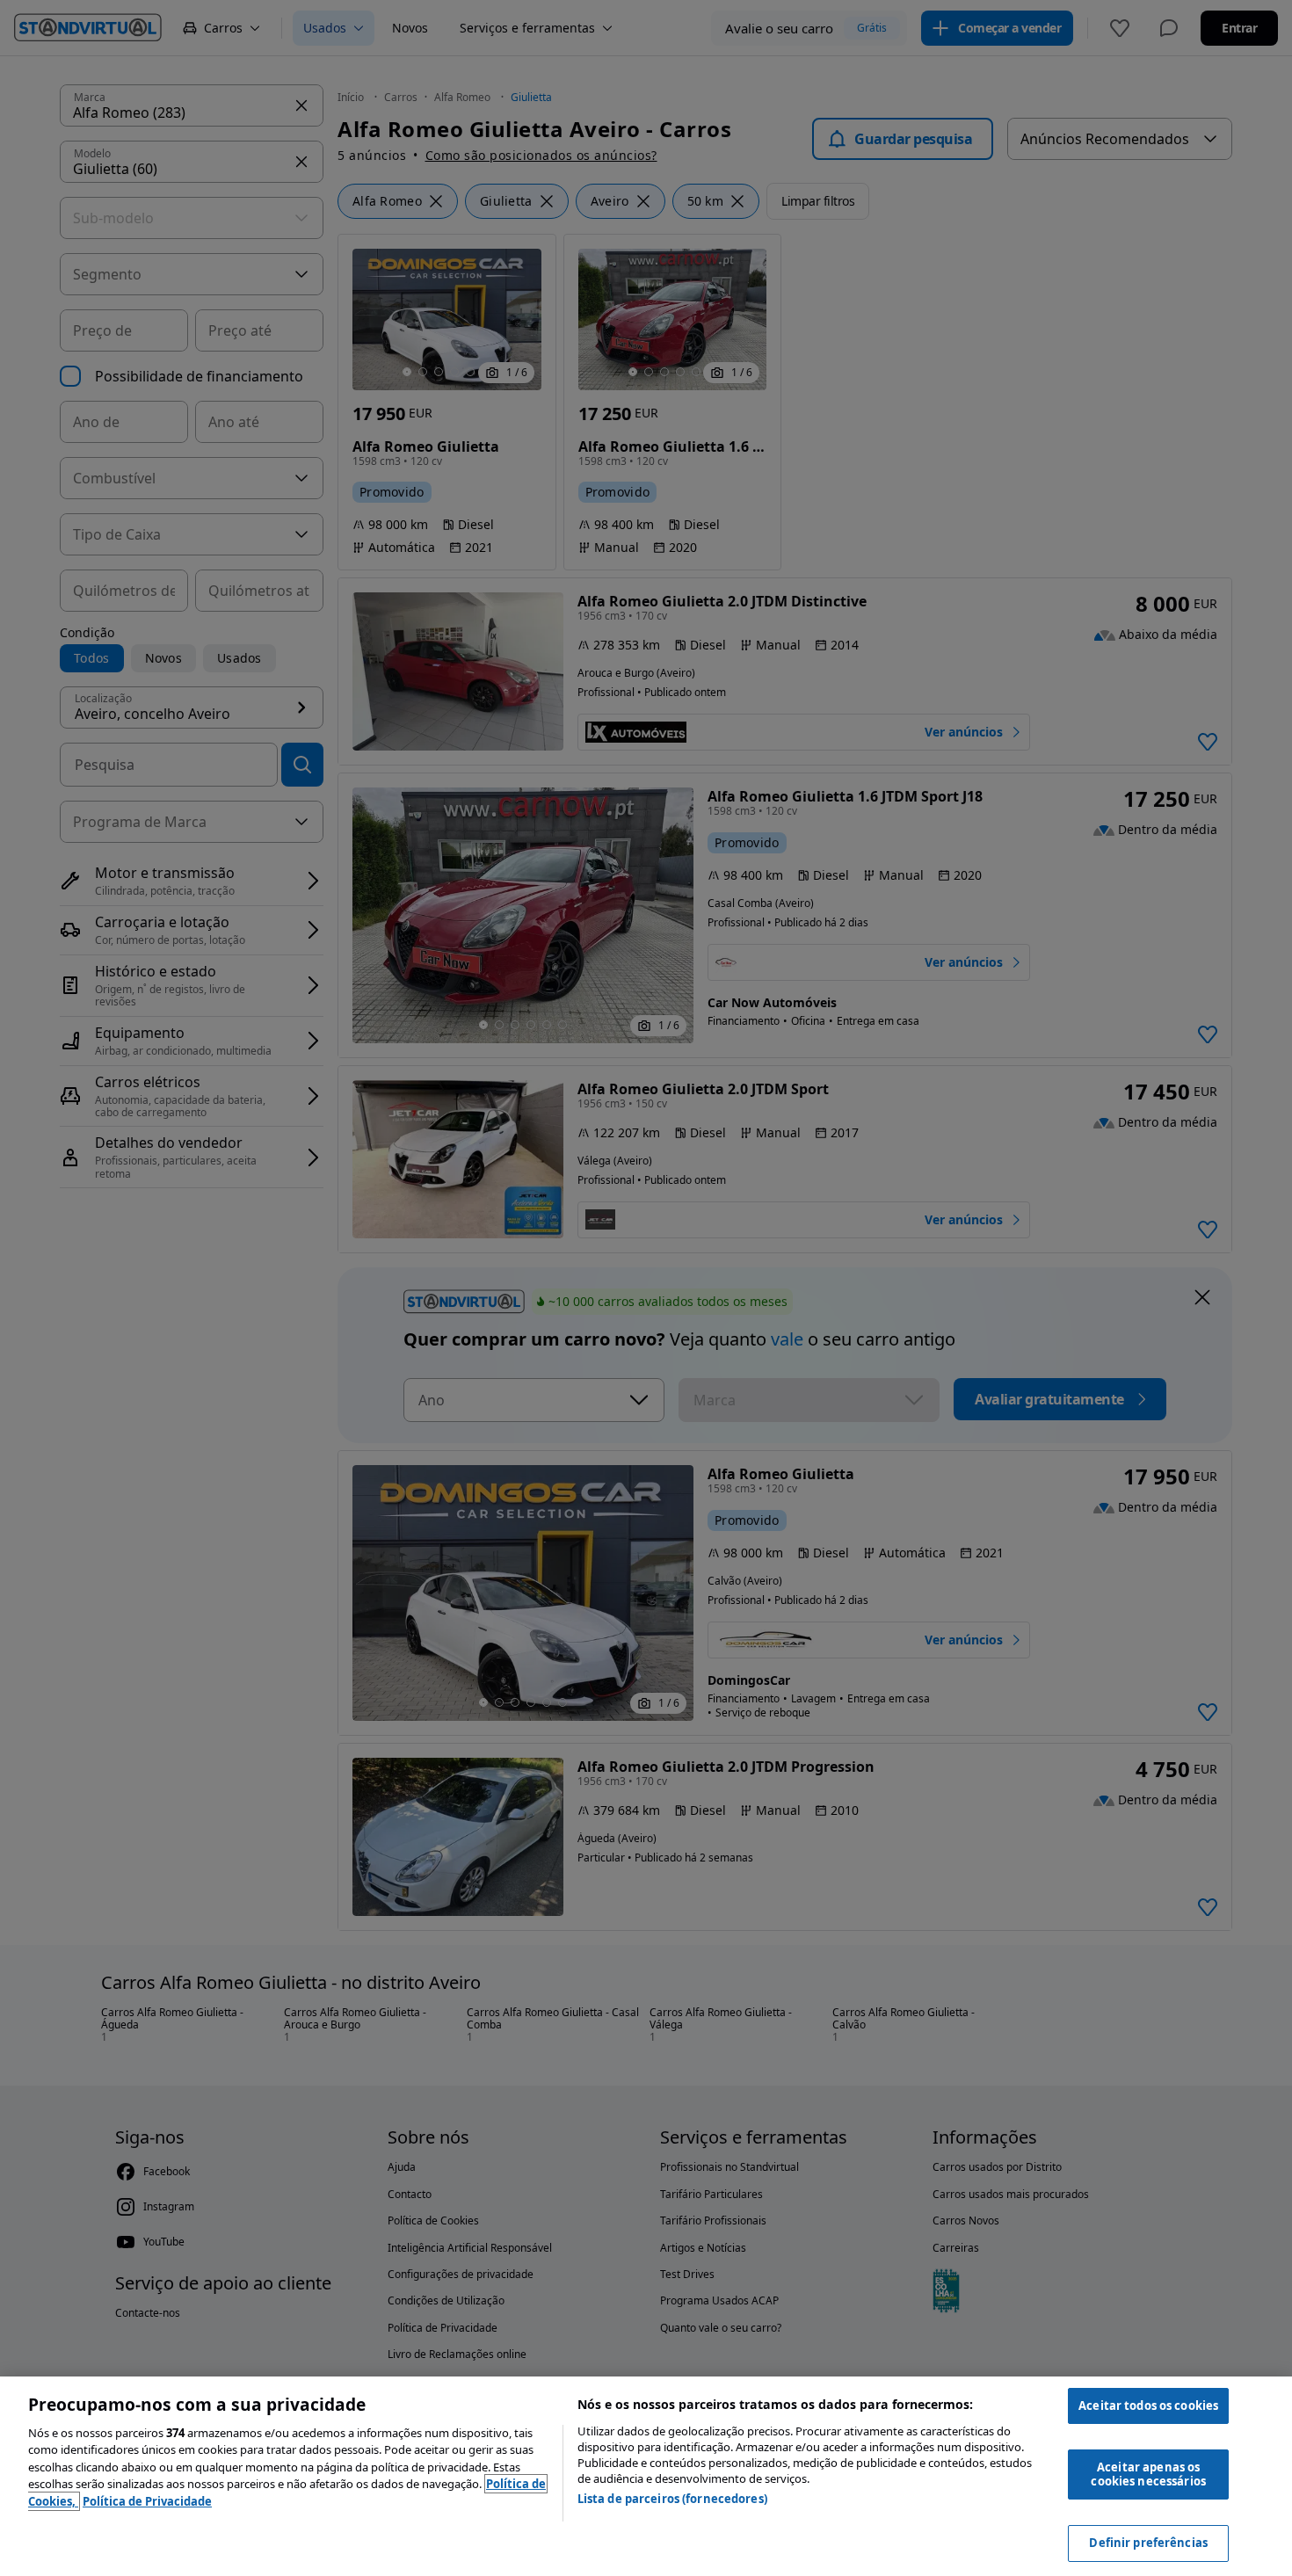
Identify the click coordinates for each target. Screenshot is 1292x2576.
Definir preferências (1148, 2543)
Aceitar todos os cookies (1148, 2405)
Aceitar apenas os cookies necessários (1148, 2474)
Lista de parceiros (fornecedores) (672, 2499)
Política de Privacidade (147, 2501)
